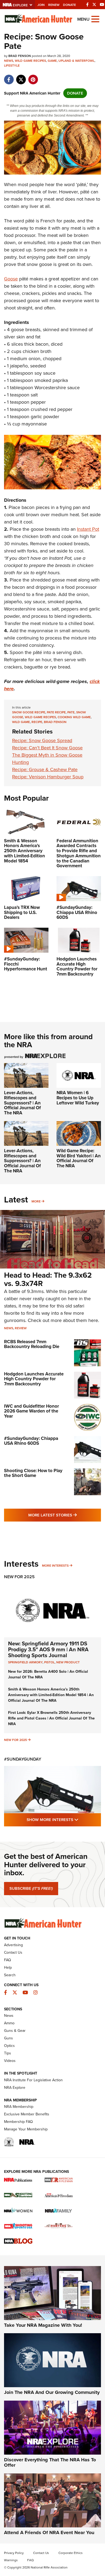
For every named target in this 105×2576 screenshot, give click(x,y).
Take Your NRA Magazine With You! (43, 2325)
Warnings (11, 2560)
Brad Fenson (55, 722)
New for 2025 (15, 1740)
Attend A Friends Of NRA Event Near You (49, 2532)
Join (41, 5)
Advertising (13, 1945)
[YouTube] (102, 5)
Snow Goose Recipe (29, 712)
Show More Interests (64, 1820)
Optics (9, 2046)
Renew (54, 5)
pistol (49, 1662)
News (9, 61)
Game (52, 61)
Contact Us (13, 1952)
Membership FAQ (18, 2122)
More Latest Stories (65, 1515)
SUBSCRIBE (31, 1888)
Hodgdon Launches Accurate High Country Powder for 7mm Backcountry (34, 1379)
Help (8, 1968)
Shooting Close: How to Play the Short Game (33, 1473)
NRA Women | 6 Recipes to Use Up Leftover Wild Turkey (78, 1098)
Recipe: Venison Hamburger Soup (48, 777)
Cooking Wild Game (74, 717)
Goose (11, 279)
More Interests (55, 1566)
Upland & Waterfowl (76, 61)
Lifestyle (12, 66)
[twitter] (21, 77)
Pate (71, 712)
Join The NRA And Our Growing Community (52, 2392)
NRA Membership (19, 2107)
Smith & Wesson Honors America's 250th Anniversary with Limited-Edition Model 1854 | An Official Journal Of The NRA (51, 1695)
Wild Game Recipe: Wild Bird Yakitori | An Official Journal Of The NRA (79, 1158)
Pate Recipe (56, 712)
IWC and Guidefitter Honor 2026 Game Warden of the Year (31, 1411)
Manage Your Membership (26, 2129)
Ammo (9, 2023)
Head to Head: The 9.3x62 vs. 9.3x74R (48, 1279)
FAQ (8, 1960)
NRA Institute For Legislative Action (33, 2080)
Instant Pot (88, 529)
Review (21, 1328)
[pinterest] (33, 77)
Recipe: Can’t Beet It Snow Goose (47, 748)
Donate (69, 5)
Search (10, 1975)
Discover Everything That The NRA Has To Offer (50, 2462)
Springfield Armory (25, 1662)
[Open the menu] (95, 19)
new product (68, 1662)
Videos (10, 2061)
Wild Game (21, 722)
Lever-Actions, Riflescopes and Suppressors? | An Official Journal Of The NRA (22, 1103)
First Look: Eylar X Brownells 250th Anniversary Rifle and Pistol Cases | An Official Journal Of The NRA (51, 1718)
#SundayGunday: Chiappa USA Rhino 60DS (31, 1441)
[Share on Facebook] (9, 77)
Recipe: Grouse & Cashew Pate (45, 769)
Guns (8, 2038)
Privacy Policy (14, 2553)
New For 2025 (19, 1577)
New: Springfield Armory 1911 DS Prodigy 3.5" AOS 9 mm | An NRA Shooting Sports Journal (48, 1649)
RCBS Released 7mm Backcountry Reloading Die (32, 1344)
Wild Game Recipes (30, 61)
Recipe (37, 722)
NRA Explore (15, 2088)
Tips (8, 2053)
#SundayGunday (23, 1759)
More (36, 1201)
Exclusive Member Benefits (27, 2114)
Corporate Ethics (71, 2553)
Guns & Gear (15, 2031)
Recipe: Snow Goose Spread (42, 740)
